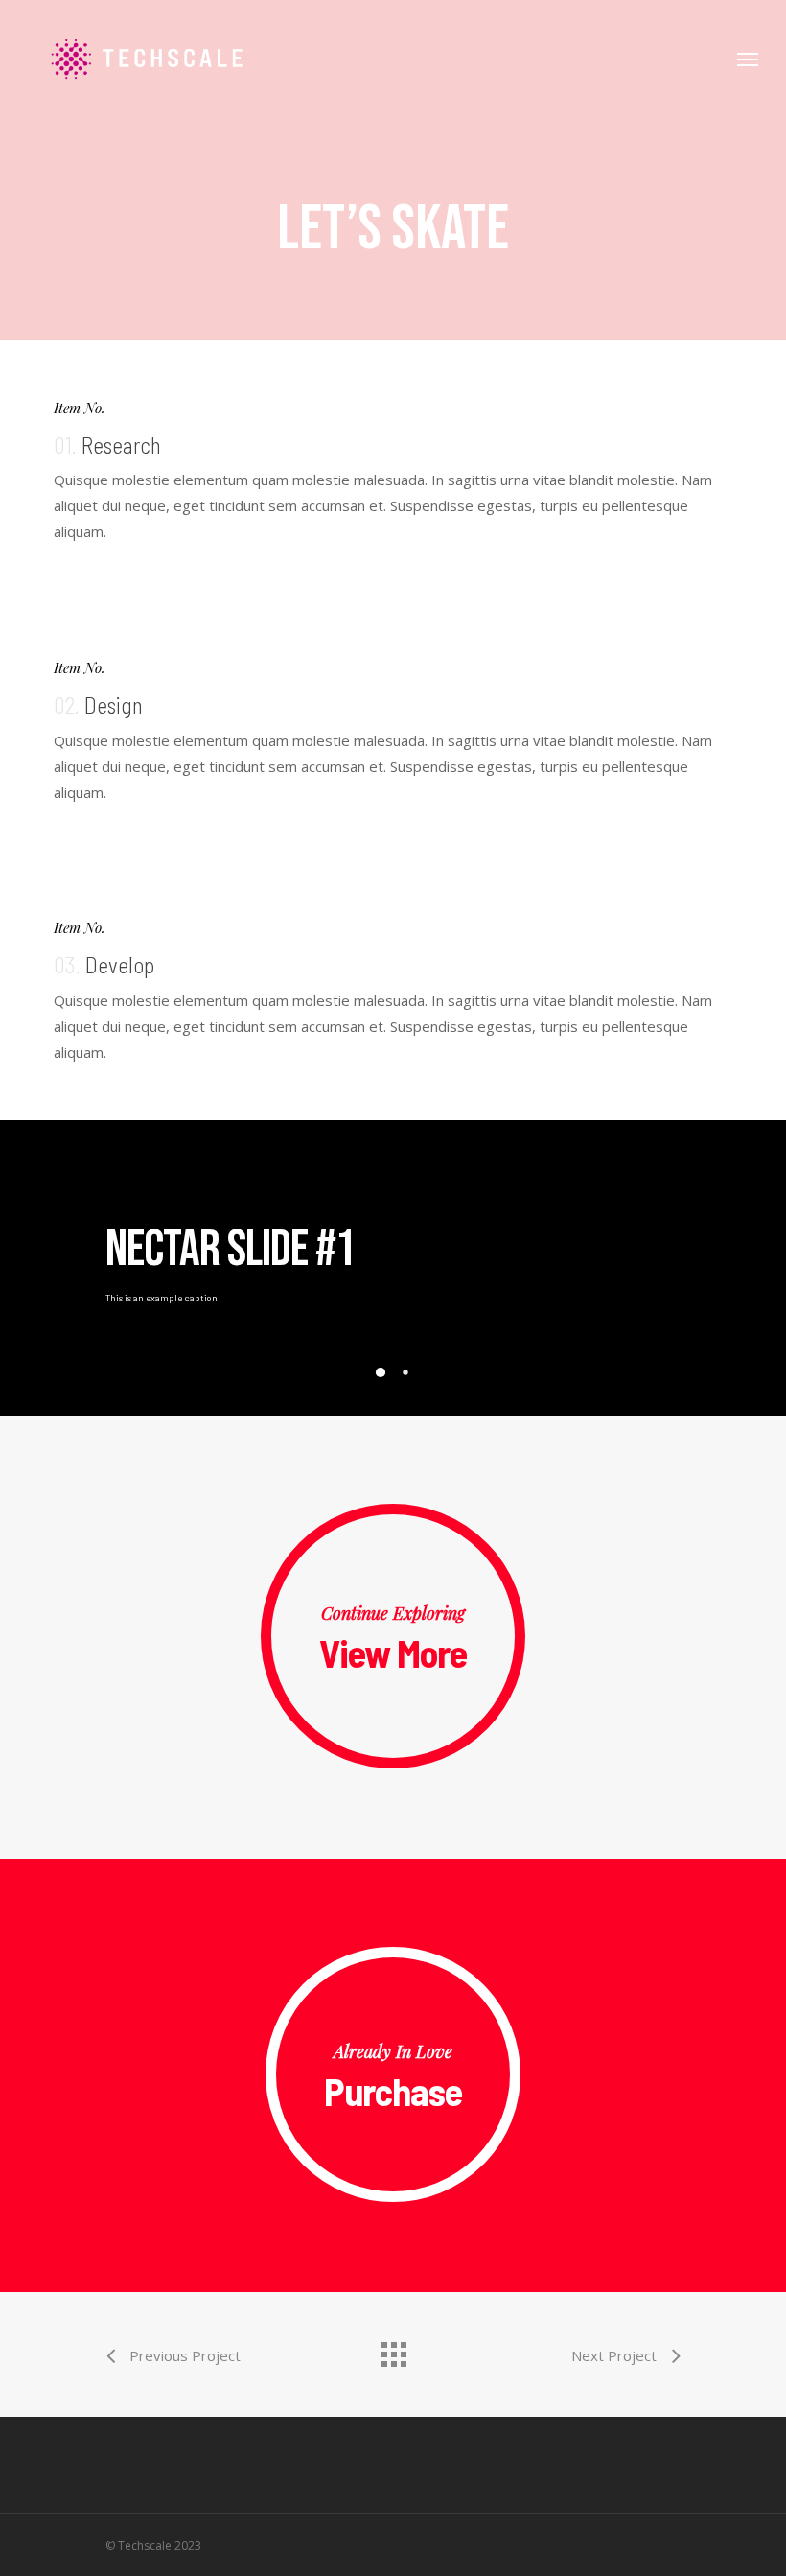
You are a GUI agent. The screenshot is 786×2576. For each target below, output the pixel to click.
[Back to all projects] (393, 2350)
